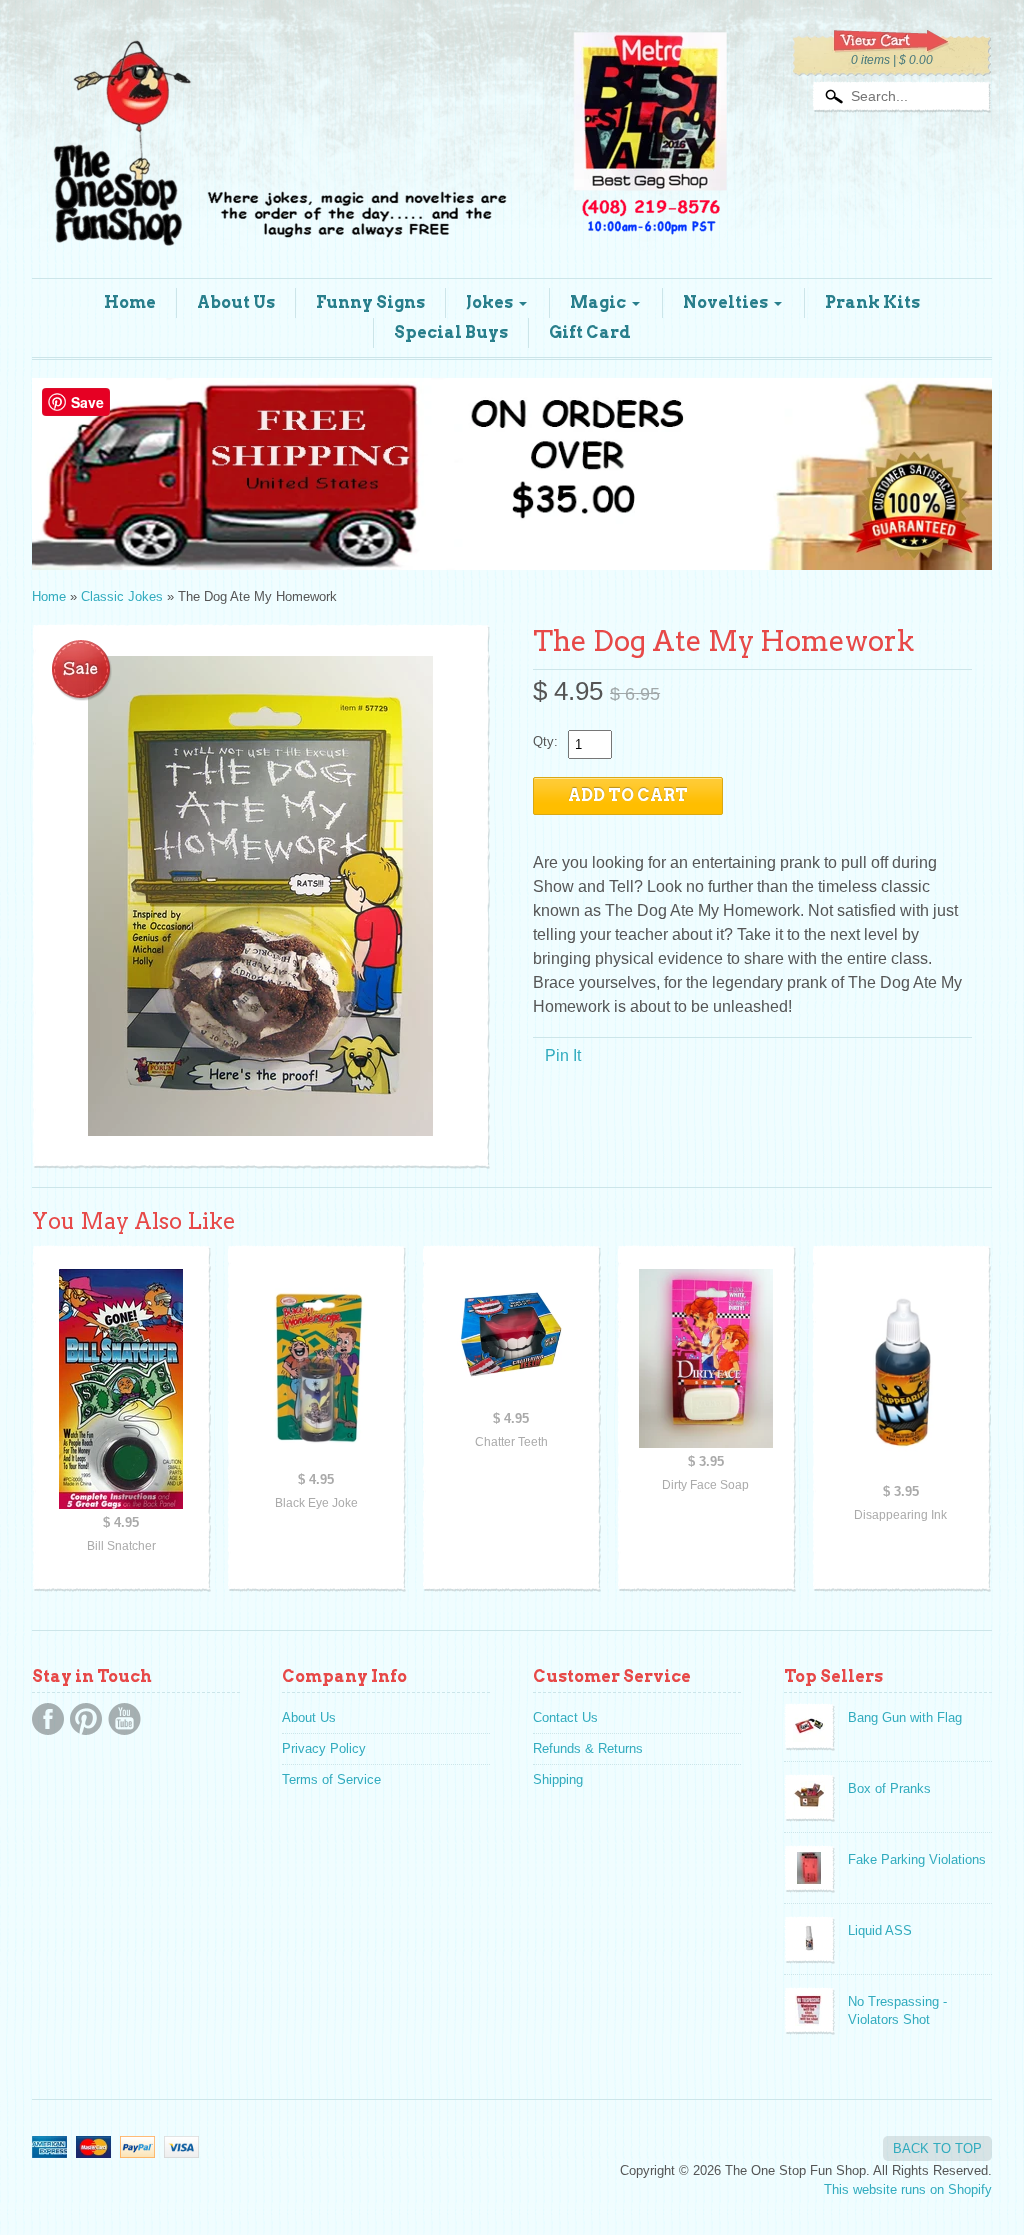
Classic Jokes (122, 596)
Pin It (563, 1055)
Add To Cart (628, 795)
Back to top (937, 2148)
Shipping (558, 1779)
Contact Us (565, 1717)
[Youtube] (124, 1719)
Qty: (545, 741)
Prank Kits (872, 302)
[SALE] (261, 896)
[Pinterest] (86, 1719)
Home (130, 302)
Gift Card (590, 332)
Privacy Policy (324, 1748)
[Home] (382, 222)
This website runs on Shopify (908, 2189)
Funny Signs (370, 302)
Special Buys (451, 332)
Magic (598, 302)
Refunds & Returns (588, 1748)
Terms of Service (331, 1779)
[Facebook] (48, 1719)
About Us (236, 302)
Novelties (725, 302)
